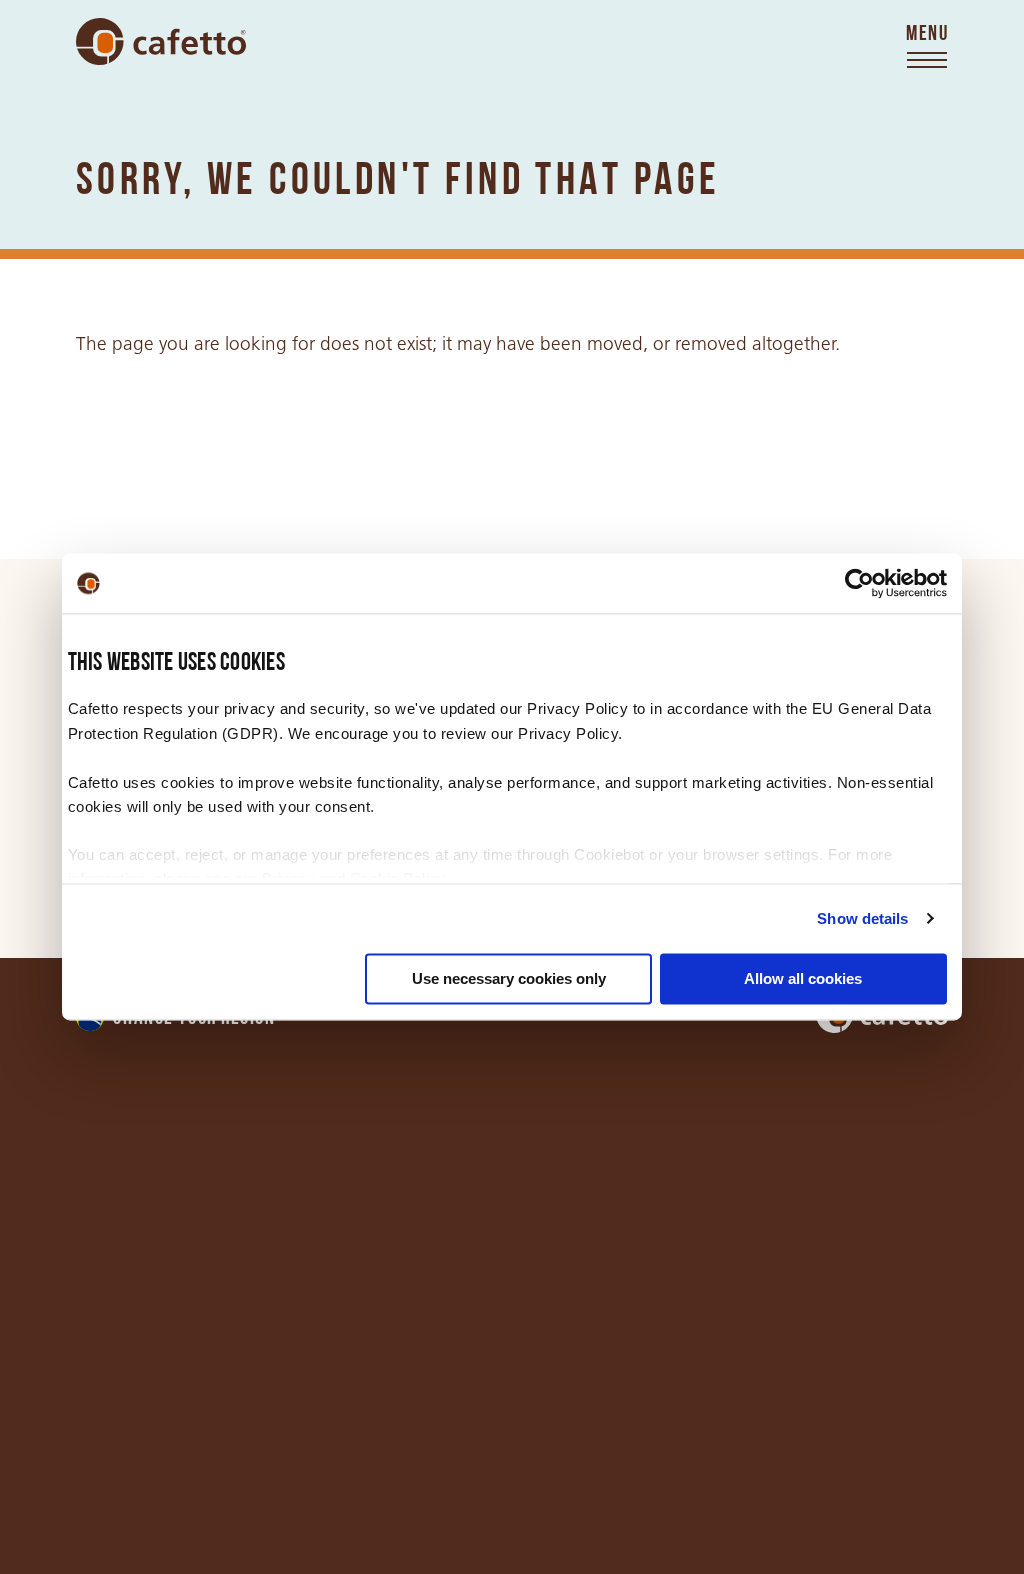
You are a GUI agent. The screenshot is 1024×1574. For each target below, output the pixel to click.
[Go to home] (161, 42)
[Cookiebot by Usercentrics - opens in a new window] (859, 583)
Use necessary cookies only (509, 978)
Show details (862, 918)
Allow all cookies (803, 978)
